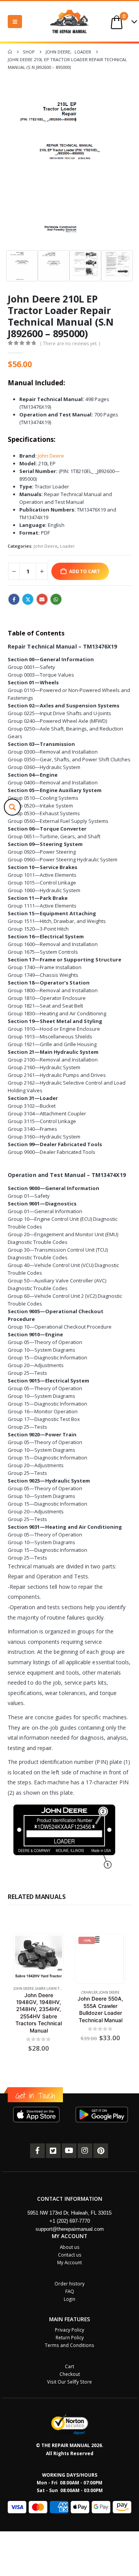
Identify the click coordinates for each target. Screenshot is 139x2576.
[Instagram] (85, 2151)
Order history (69, 2283)
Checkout (70, 2374)
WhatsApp (56, 599)
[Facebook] (37, 2151)
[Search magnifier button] (12, 807)
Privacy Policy (69, 2330)
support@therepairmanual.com (70, 2229)
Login (69, 2299)
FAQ (70, 2291)
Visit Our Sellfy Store (69, 2382)
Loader (67, 546)
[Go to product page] (38, 1957)
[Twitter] (53, 2151)
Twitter (28, 599)
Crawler (90, 1992)
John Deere (51, 456)
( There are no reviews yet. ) (70, 344)
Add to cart (85, 571)
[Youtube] (69, 2151)
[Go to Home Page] (10, 52)
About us (70, 2247)
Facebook (14, 599)
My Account (69, 2262)
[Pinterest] (101, 2151)
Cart (69, 2366)
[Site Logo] (69, 21)
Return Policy (70, 2337)
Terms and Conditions (69, 2345)
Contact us (70, 2255)
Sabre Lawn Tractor (54, 1988)
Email (42, 599)
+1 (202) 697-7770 (70, 2221)
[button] (15, 22)
